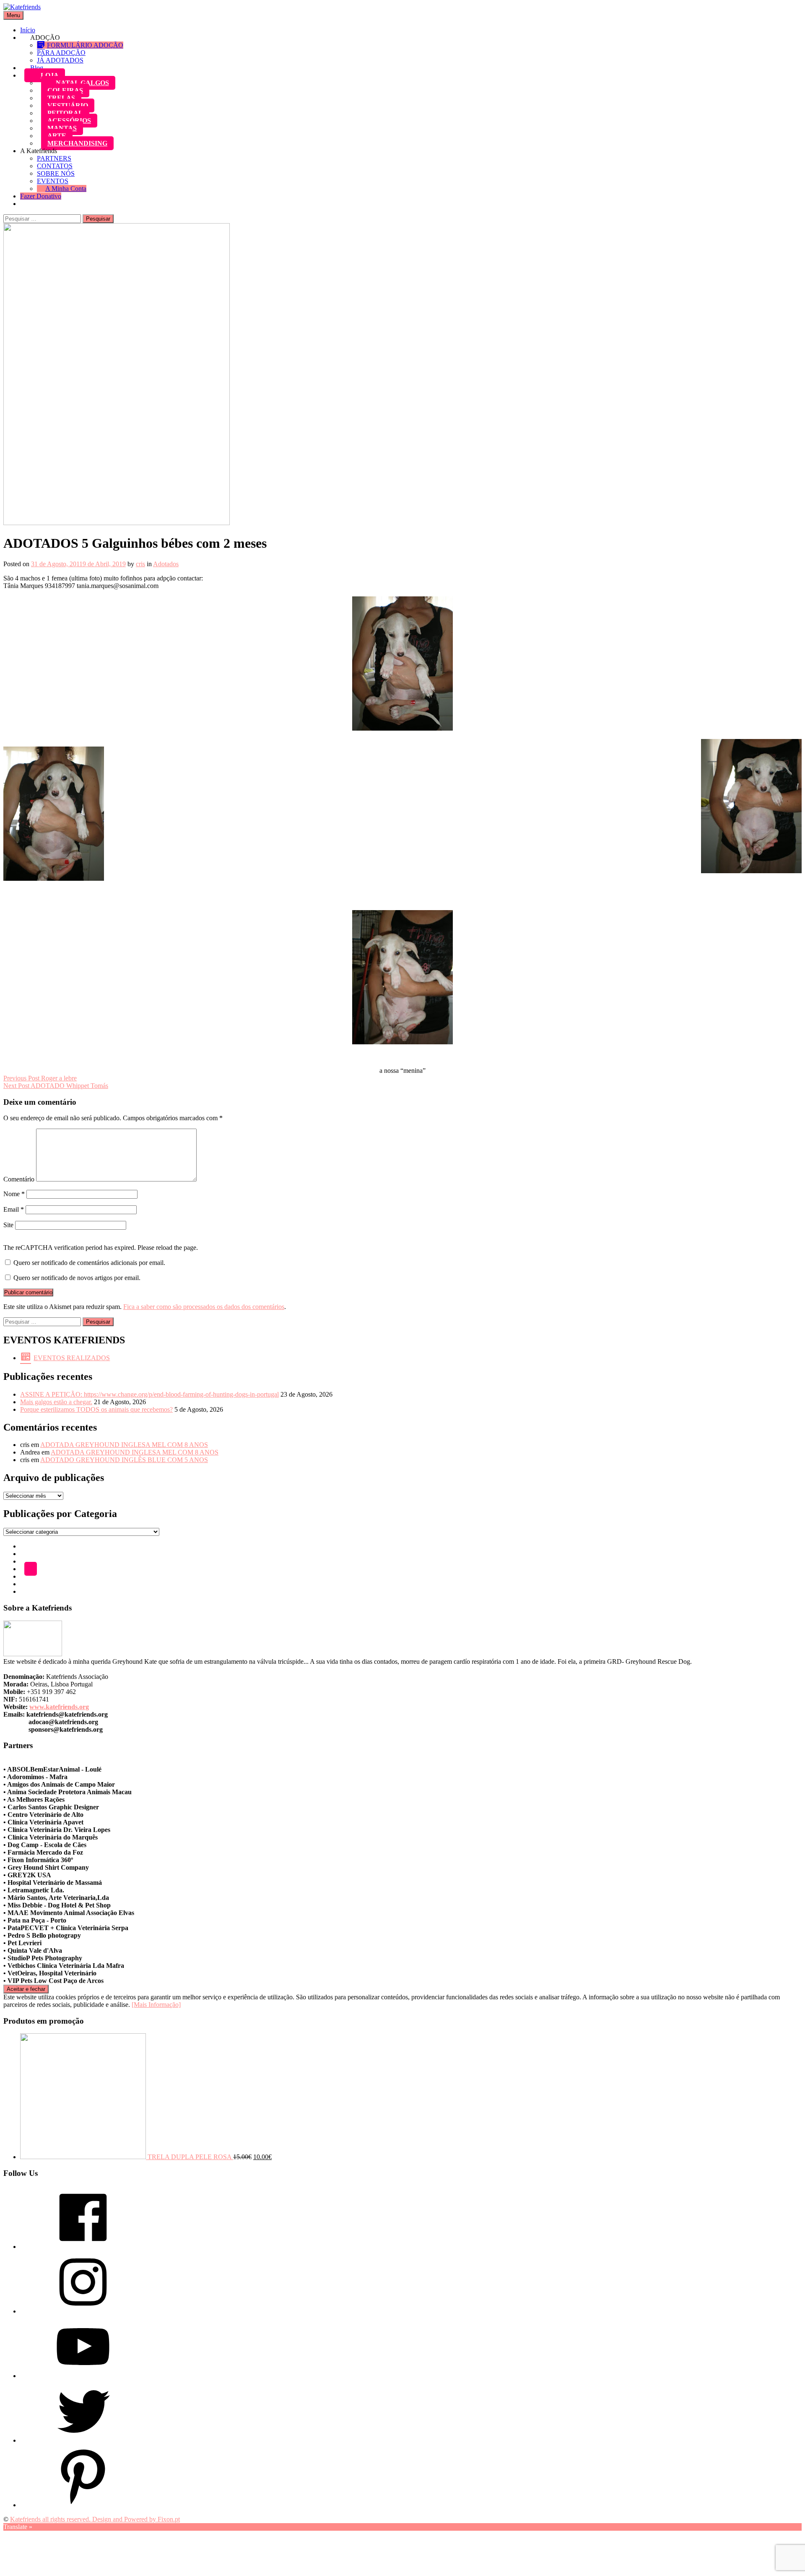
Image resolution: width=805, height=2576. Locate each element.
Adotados (166, 564)
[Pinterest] (83, 2505)
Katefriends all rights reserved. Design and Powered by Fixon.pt (95, 2519)
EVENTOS (53, 181)
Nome (14, 1194)
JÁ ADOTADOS (60, 60)
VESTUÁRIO (68, 105)
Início (28, 30)
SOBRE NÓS (56, 173)
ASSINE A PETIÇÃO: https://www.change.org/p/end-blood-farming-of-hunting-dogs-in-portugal (149, 1394)
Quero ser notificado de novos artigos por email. (77, 1278)
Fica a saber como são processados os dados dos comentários (204, 1307)
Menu (13, 15)
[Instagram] (83, 2311)
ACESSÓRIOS (69, 121)
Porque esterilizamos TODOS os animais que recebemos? (96, 1409)
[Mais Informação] (156, 2005)
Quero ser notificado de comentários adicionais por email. (89, 1263)
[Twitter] (83, 2440)
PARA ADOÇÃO (61, 53)
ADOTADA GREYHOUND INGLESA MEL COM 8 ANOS (124, 1445)
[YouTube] (83, 2376)
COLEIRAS (65, 90)
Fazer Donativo (41, 196)
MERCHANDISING (77, 143)
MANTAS (62, 128)
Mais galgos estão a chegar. (56, 1402)
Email (14, 1209)
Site (8, 1225)
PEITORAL (65, 113)
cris (140, 564)
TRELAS (61, 98)
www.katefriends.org (59, 1707)
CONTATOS (55, 166)
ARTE (57, 136)
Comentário (19, 1179)
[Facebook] (83, 2247)
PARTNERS (54, 158)
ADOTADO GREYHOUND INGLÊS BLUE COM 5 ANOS (124, 1460)
